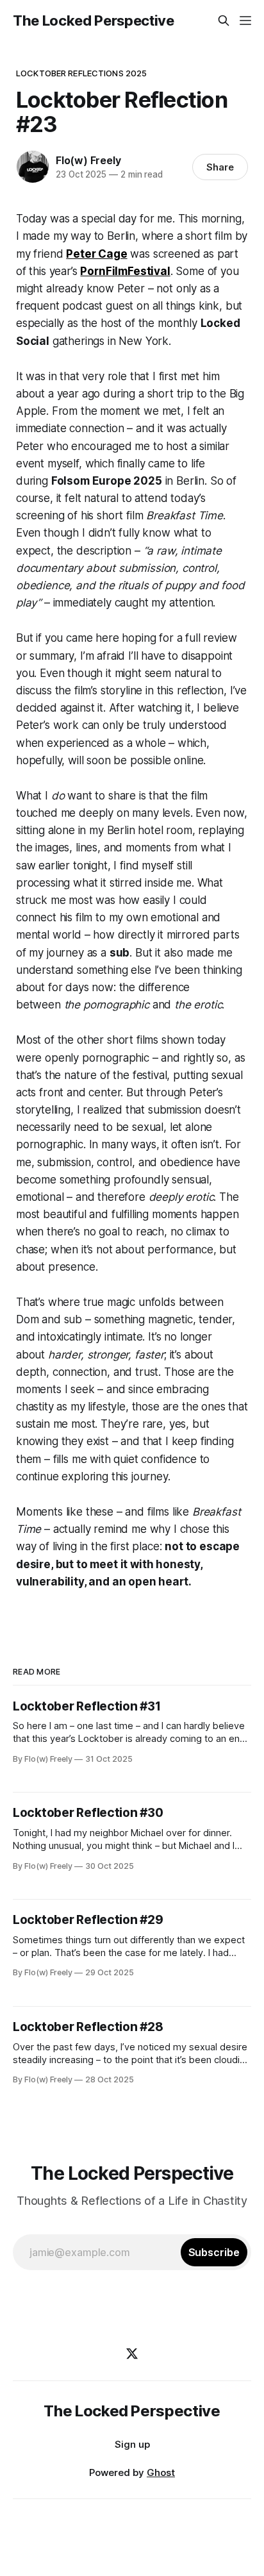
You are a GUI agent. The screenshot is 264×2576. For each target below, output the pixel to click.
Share (220, 167)
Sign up (132, 2444)
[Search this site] (224, 21)
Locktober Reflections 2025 (81, 73)
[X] (132, 2354)
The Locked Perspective (94, 21)
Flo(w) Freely (88, 160)
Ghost (161, 2472)
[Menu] (245, 21)
